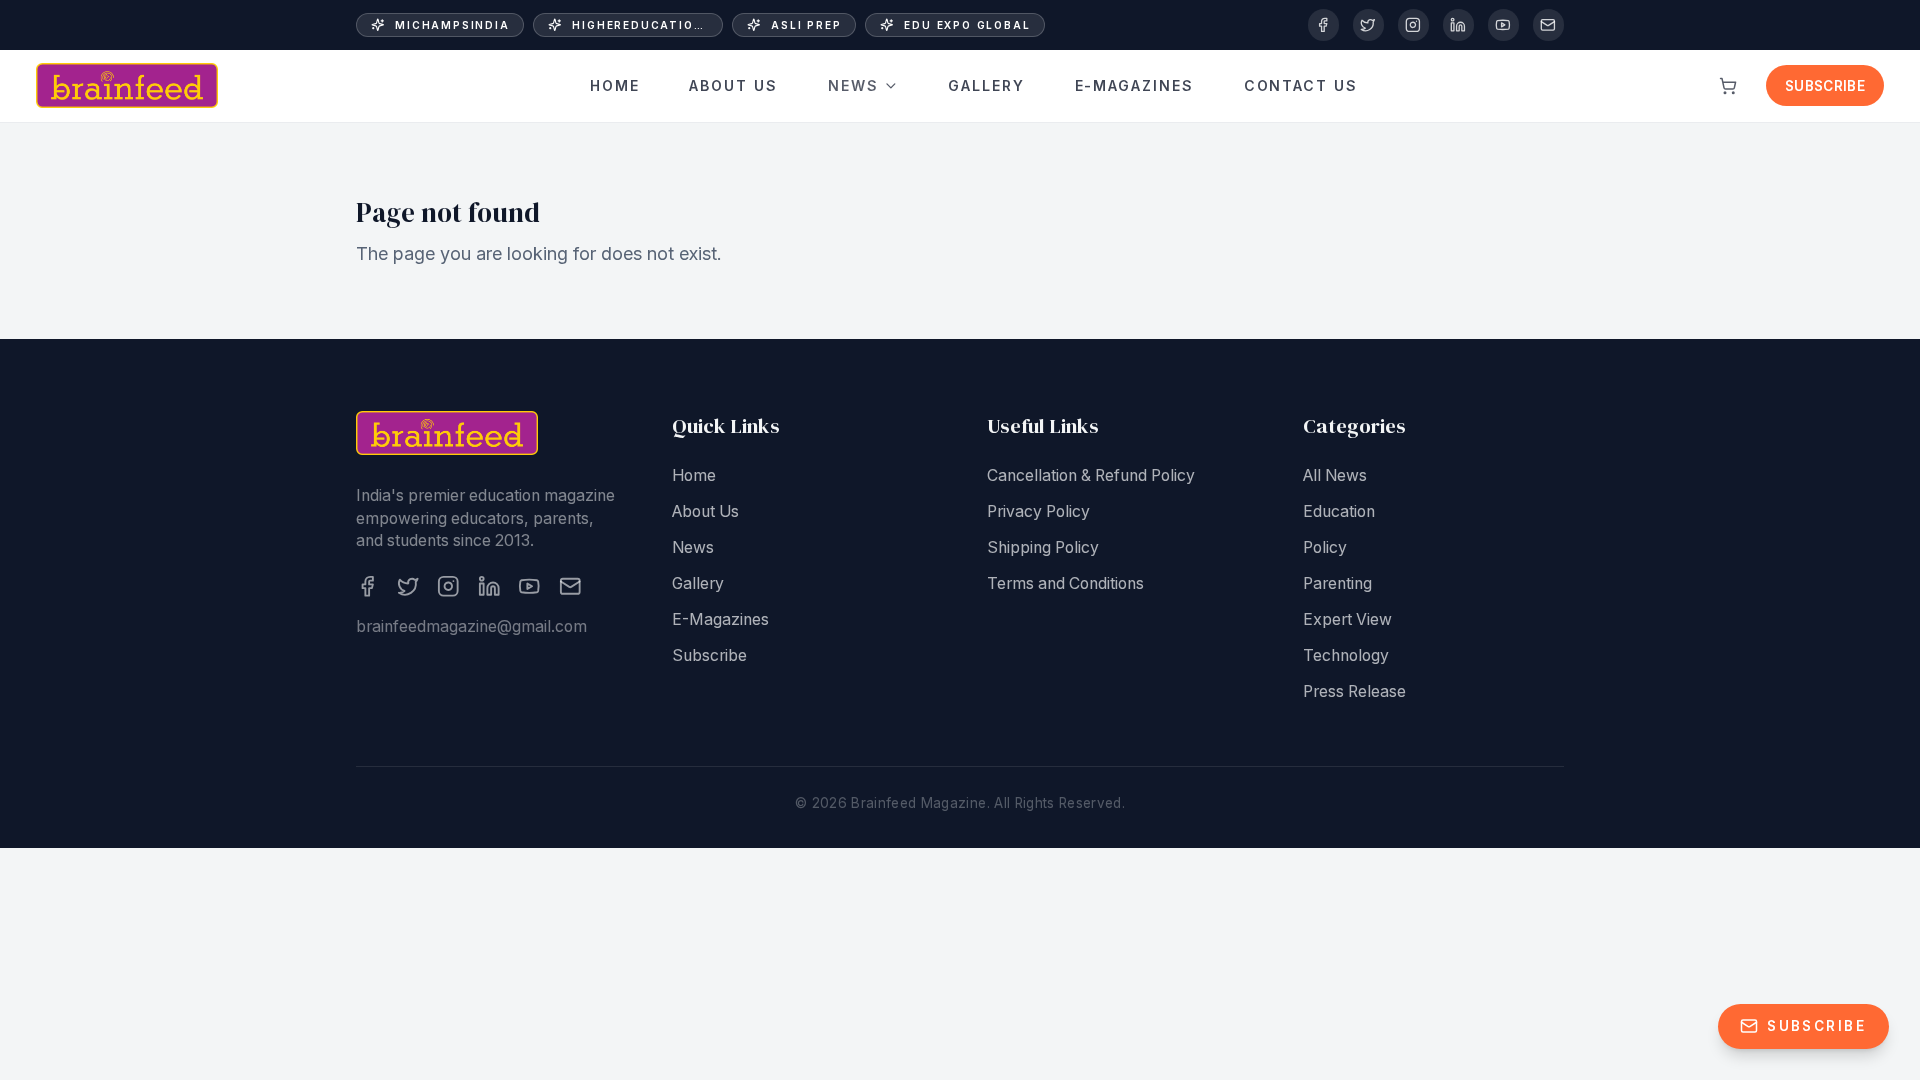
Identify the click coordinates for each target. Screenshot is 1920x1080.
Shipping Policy (1043, 547)
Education (1339, 511)
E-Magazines (1135, 85)
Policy (1325, 547)
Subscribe (1825, 86)
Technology (1346, 655)
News (853, 85)
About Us (733, 85)
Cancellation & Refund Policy (1091, 475)
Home (615, 85)
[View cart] (1728, 86)
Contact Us (1301, 85)
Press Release (1354, 691)
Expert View (1347, 619)
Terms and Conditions (1065, 583)
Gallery (986, 85)
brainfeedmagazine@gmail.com (471, 626)
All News (1335, 475)
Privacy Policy (1038, 511)
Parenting (1337, 583)
